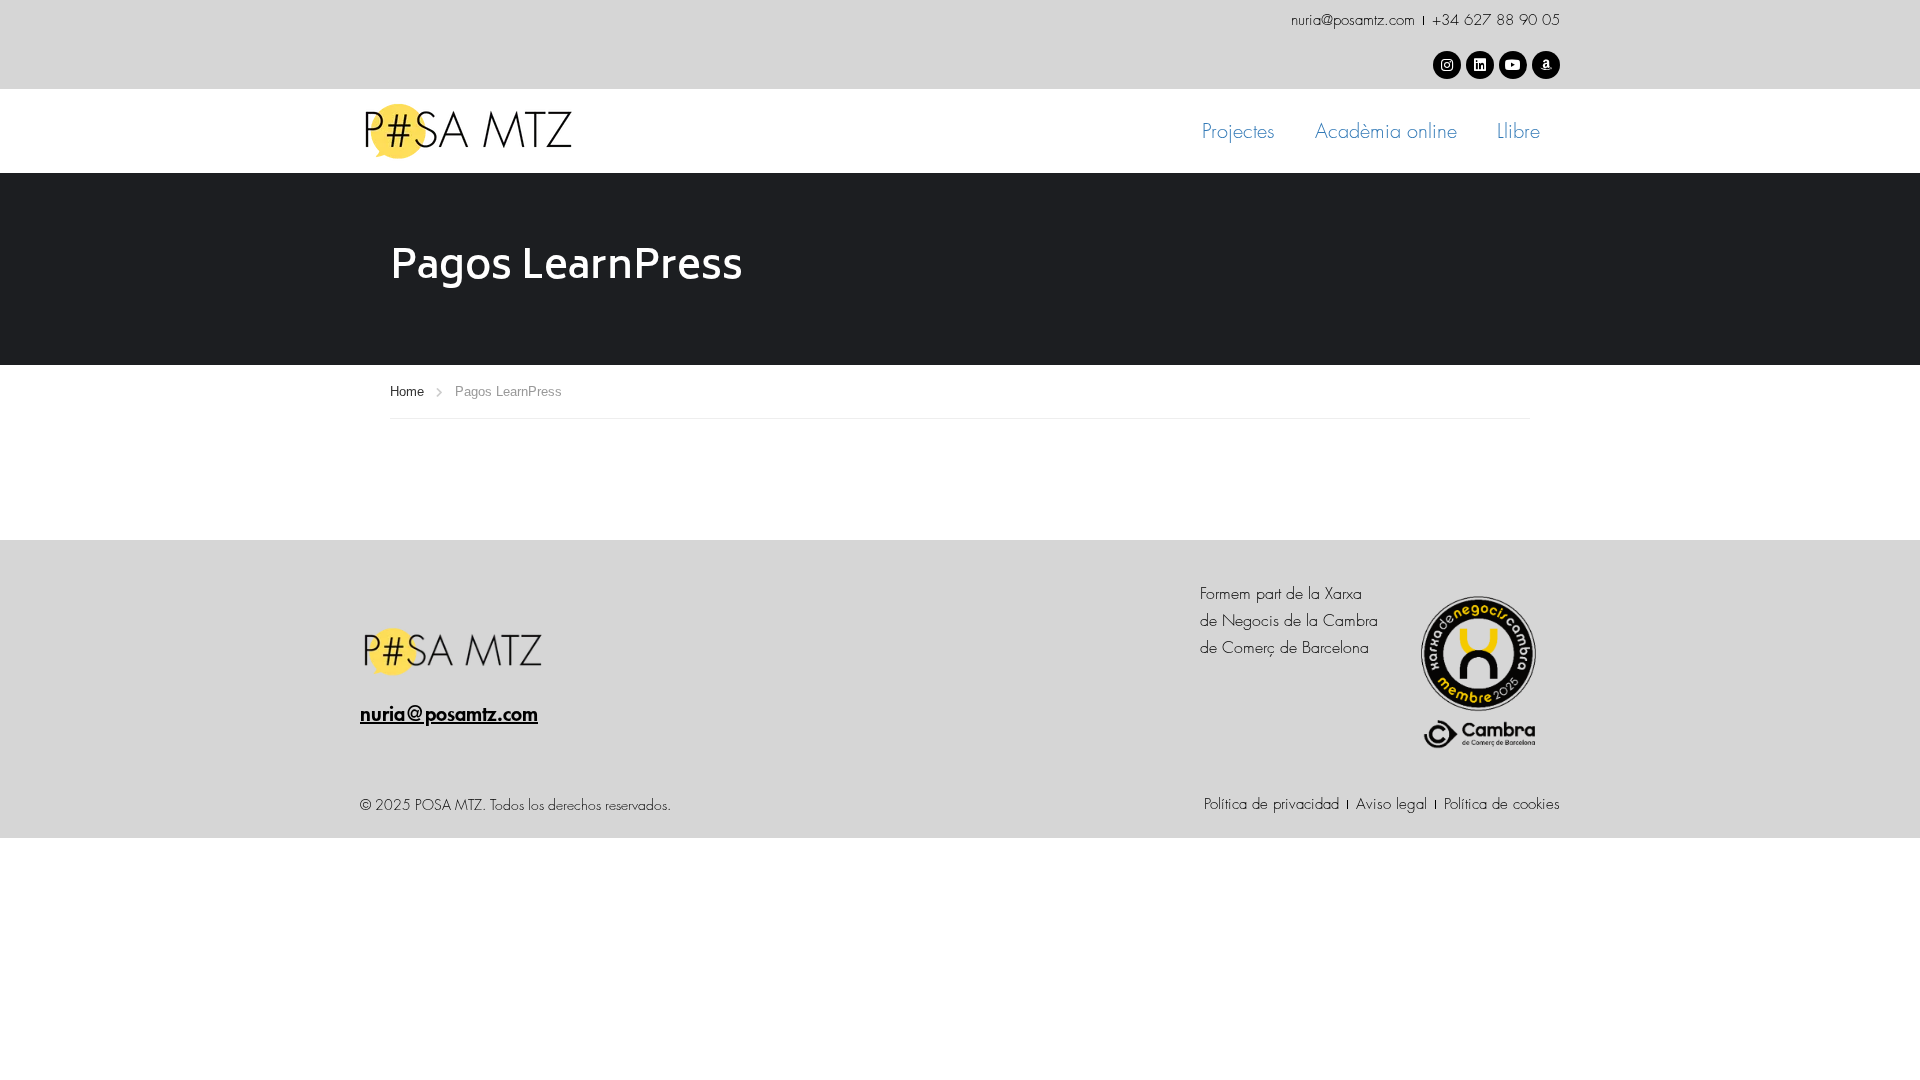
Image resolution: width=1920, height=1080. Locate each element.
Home (407, 391)
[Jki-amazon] (1546, 65)
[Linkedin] (1480, 65)
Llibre (1518, 130)
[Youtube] (1513, 65)
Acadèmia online (1386, 130)
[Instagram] (1447, 65)
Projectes (1238, 130)
